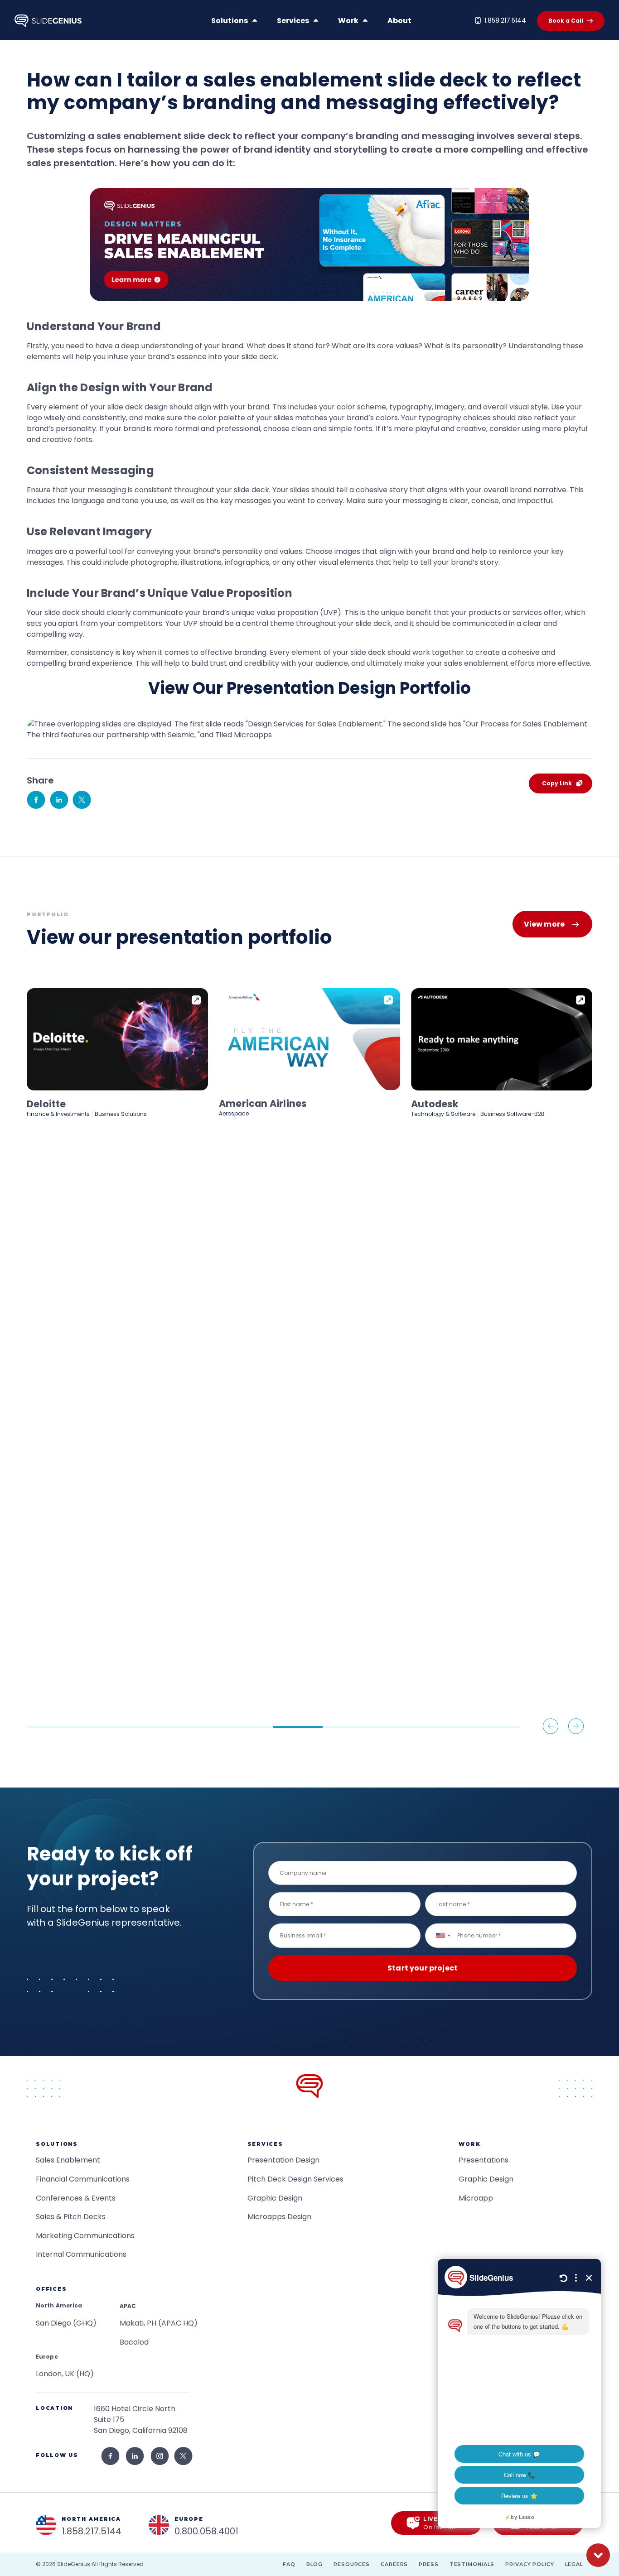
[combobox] (443, 1935)
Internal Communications (81, 2254)
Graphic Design (275, 2198)
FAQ (289, 2564)
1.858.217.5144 (505, 20)
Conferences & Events (76, 2198)
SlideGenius (74, 2564)
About (399, 21)
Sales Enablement (68, 2160)
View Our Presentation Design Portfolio (309, 688)
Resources (352, 2564)
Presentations (484, 2160)
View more (544, 924)
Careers (394, 2564)
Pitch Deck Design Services (295, 2179)
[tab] (51, 1727)
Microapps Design (279, 2217)
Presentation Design (283, 2160)
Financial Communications (83, 2179)
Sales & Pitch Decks (71, 2217)
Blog (315, 2564)
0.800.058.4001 (206, 2531)
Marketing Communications (85, 2236)
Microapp (476, 2198)
